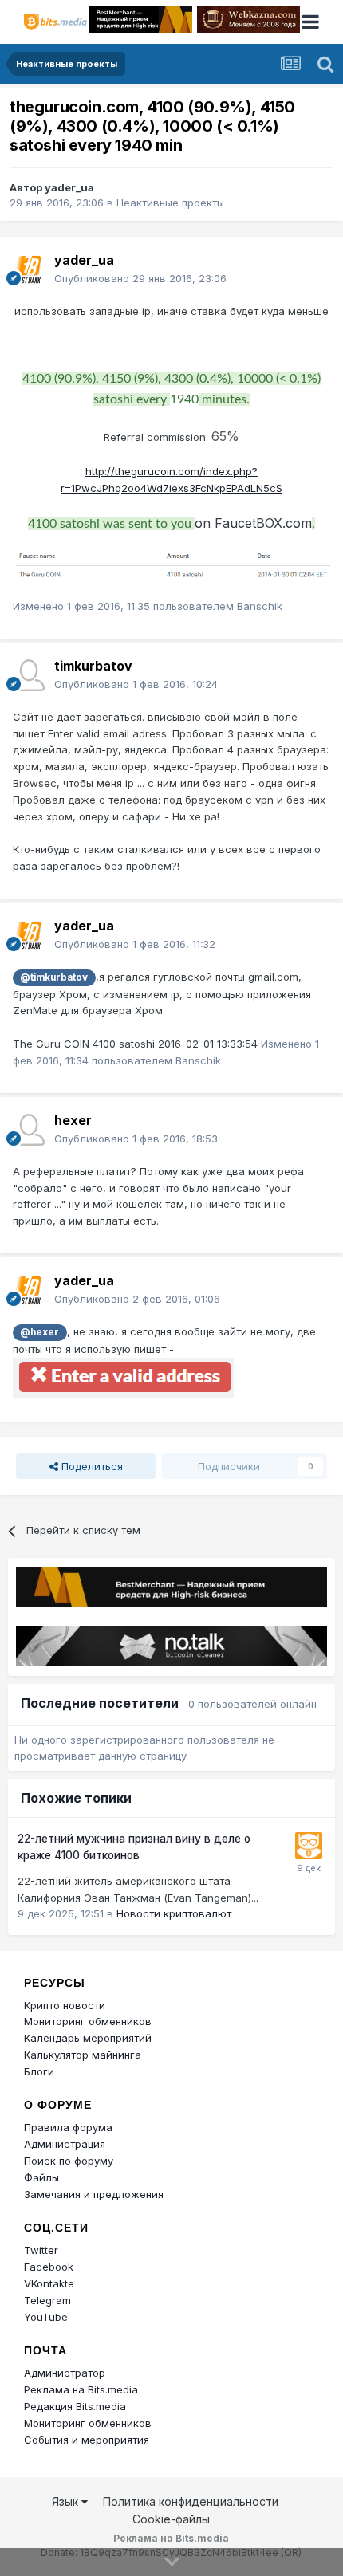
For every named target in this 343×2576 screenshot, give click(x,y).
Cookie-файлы (171, 2519)
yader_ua (69, 187)
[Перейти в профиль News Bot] (309, 1846)
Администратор (65, 2373)
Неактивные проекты (170, 203)
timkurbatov (93, 666)
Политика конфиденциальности (191, 2501)
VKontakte (49, 2283)
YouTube (46, 2317)
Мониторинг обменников (88, 2021)
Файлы (41, 2177)
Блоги (39, 2071)
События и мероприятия (87, 2440)
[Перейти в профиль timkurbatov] (29, 675)
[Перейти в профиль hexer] (29, 1130)
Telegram (47, 2300)
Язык (67, 2501)
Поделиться (91, 1466)
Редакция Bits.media (75, 2406)
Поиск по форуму (69, 2161)
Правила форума (68, 2127)
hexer (73, 1120)
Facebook (49, 2267)
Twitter (41, 2250)
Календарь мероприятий (88, 2038)
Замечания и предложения (94, 2194)
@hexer (39, 1332)
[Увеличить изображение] (171, 565)
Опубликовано (140, 278)
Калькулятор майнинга (83, 2055)
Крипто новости (65, 2005)
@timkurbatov (54, 977)
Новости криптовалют (174, 1913)
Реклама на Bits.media (81, 2389)
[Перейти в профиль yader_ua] (29, 269)
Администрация (65, 2144)
